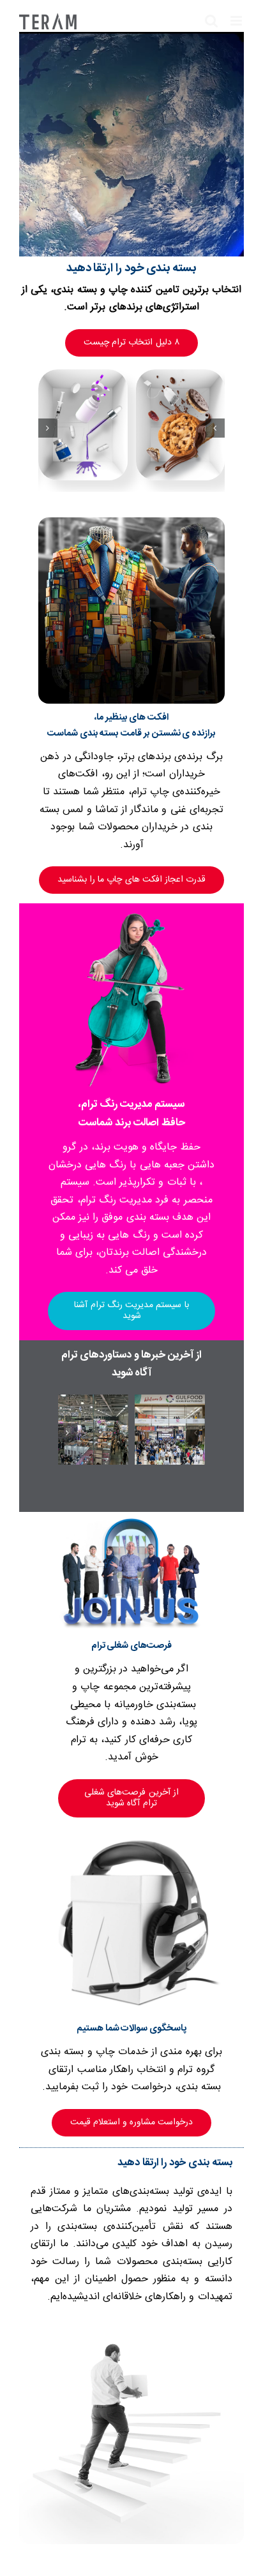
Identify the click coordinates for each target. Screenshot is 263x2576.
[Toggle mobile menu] (237, 21)
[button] (215, 428)
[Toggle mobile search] (211, 21)
